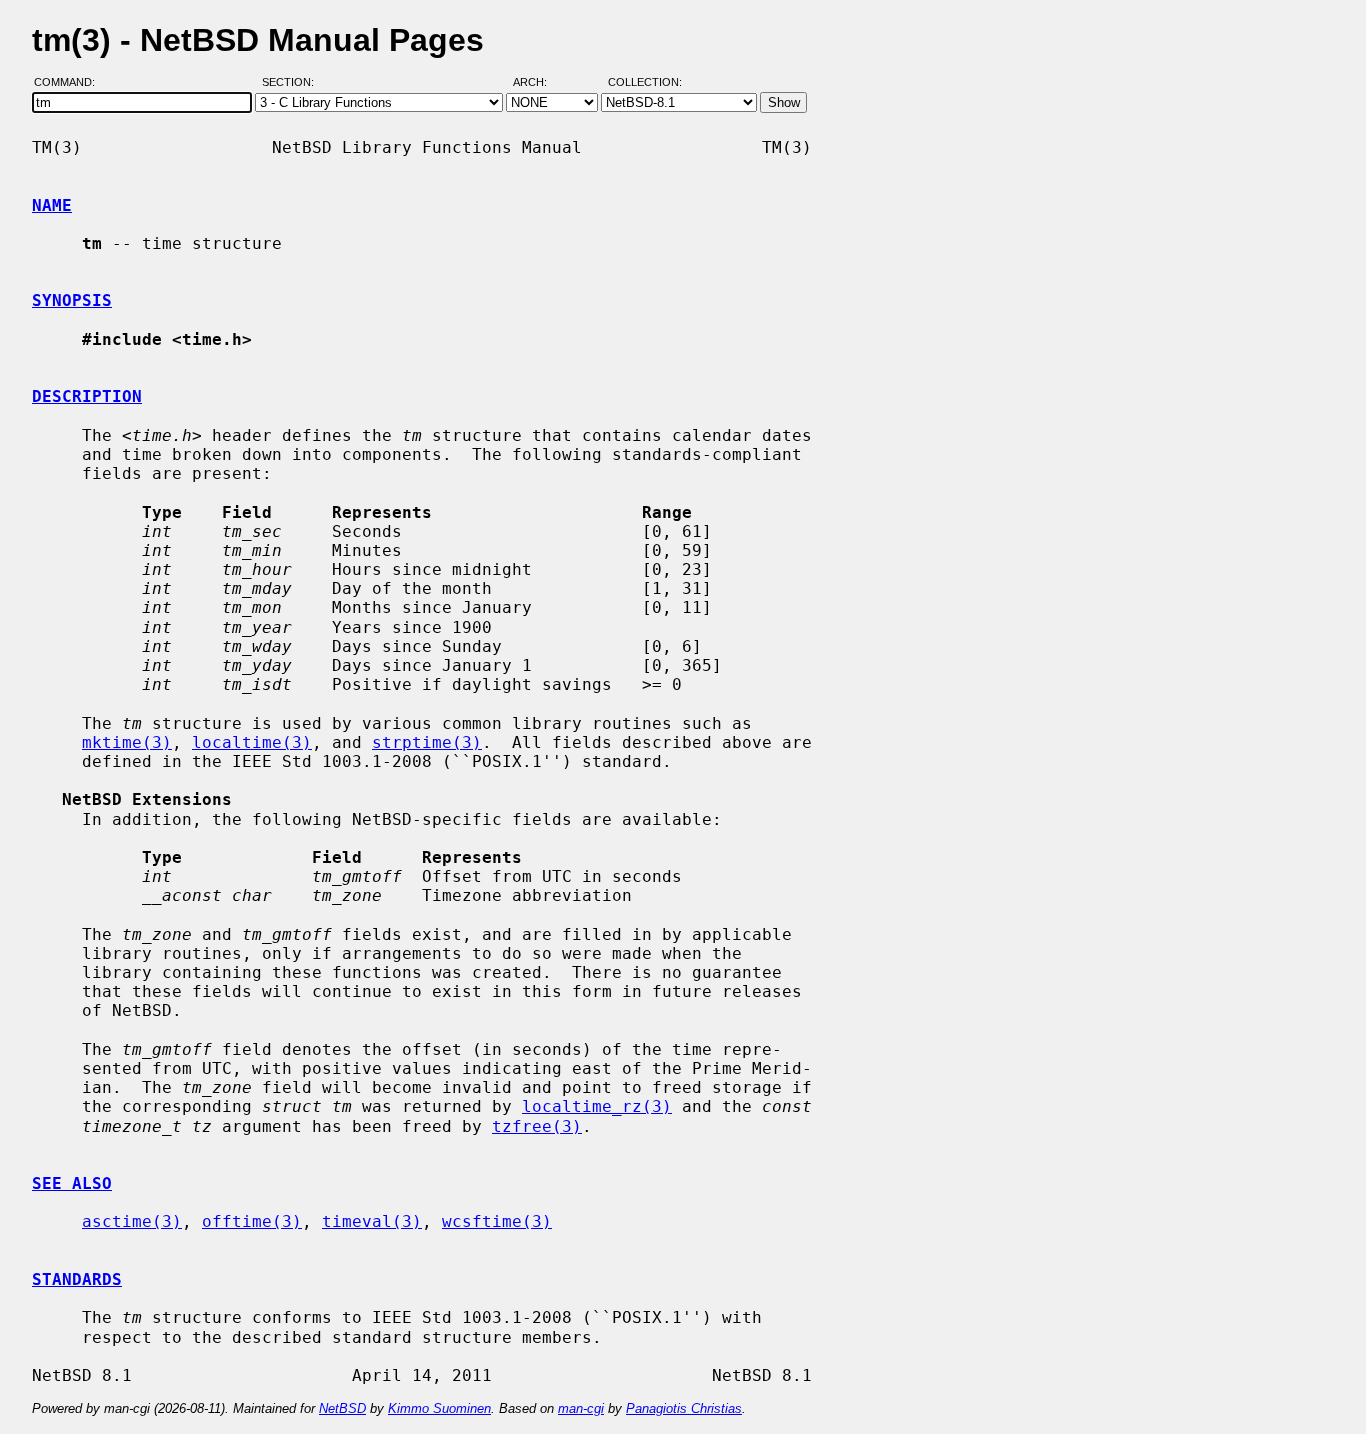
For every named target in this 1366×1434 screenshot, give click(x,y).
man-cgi (581, 1408)
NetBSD (342, 1408)
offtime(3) (252, 1221)
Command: (70, 83)
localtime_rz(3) (597, 1106)
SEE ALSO (72, 1183)
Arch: (539, 83)
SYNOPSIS (72, 300)
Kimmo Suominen (439, 1408)
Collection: (645, 83)
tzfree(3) (537, 1126)
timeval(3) (372, 1221)
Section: (292, 83)
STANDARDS (77, 1279)
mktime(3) (127, 742)
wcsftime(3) (497, 1221)
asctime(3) (132, 1221)
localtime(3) (252, 742)
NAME (52, 205)
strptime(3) (427, 742)
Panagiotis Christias (684, 1408)
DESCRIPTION (87, 396)
